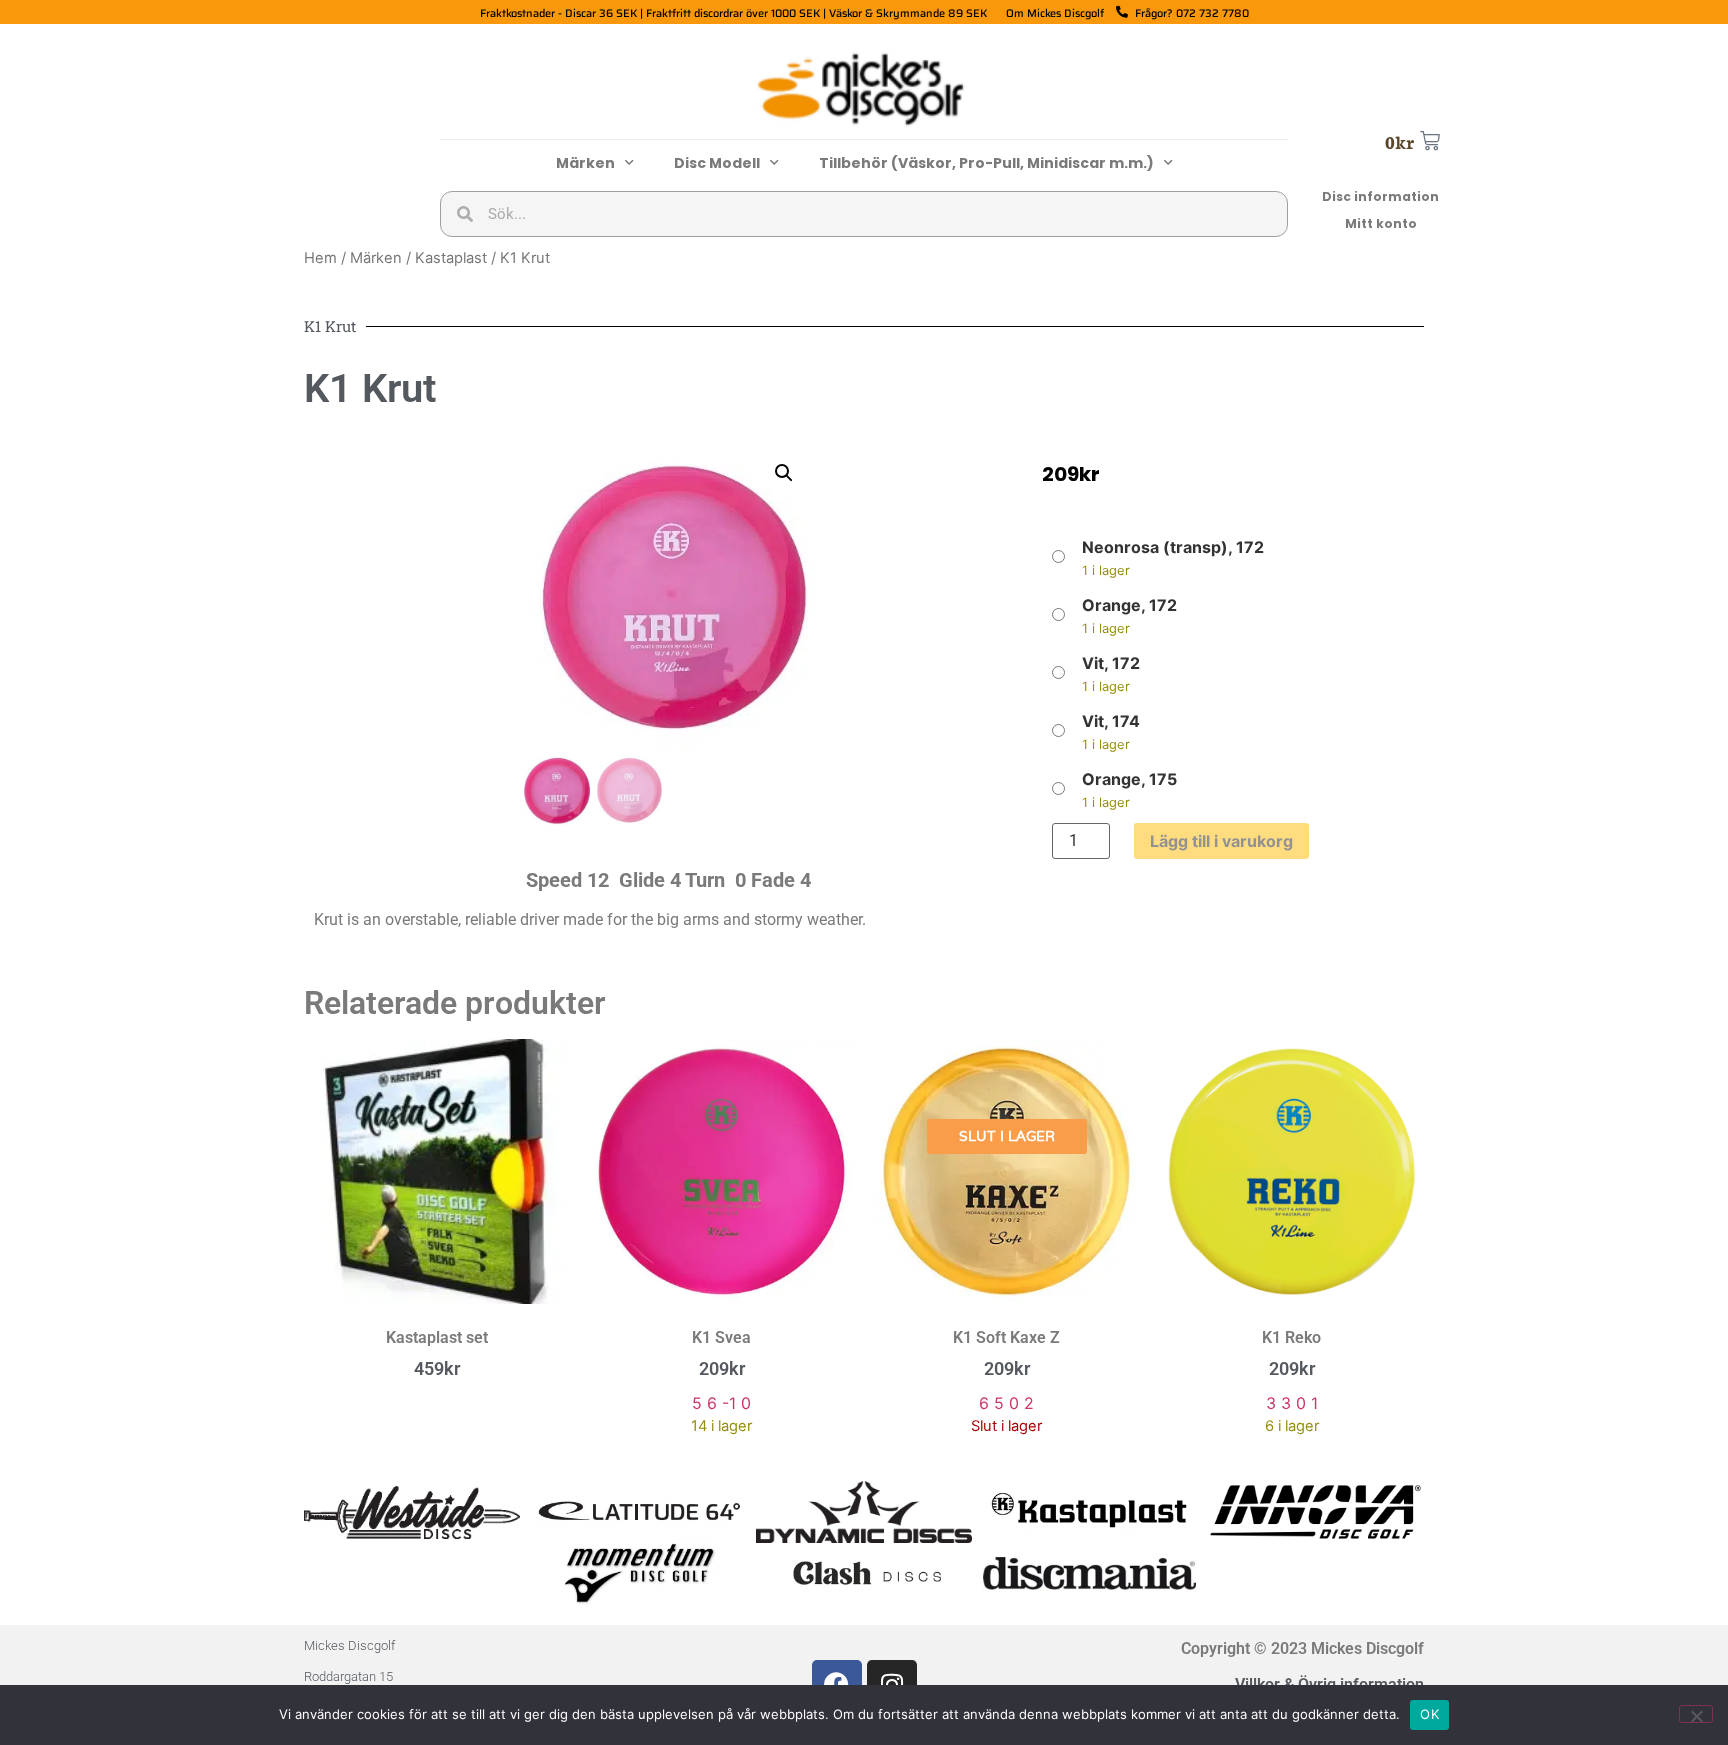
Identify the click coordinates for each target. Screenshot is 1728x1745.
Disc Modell (717, 163)
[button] (784, 473)
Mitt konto (1381, 223)
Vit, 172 (1111, 663)
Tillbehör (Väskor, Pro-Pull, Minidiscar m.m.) (986, 163)
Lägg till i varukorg (1221, 841)
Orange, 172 (1129, 605)
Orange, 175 (1129, 779)
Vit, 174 (1111, 721)
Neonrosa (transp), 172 (1173, 547)
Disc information (1380, 196)
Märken (585, 163)
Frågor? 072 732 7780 (1192, 13)
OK (1429, 1714)
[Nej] (1696, 1714)
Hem (320, 258)
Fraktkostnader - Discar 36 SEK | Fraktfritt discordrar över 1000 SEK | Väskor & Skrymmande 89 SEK (733, 13)
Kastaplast (451, 258)
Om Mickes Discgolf (1055, 13)
